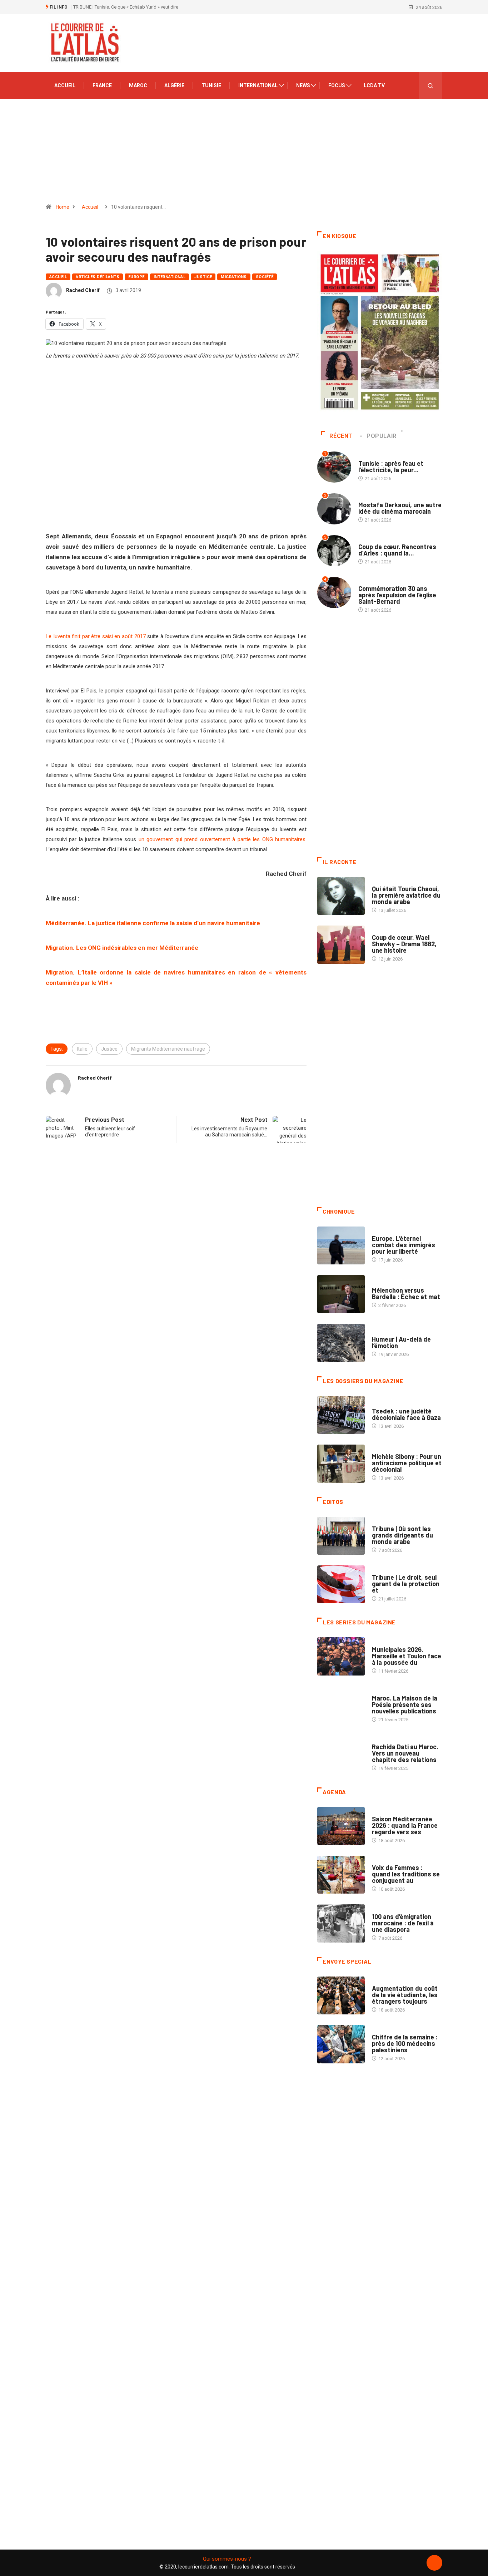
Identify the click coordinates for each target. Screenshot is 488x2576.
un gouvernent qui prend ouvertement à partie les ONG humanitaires (222, 839)
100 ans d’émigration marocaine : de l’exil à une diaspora (403, 1923)
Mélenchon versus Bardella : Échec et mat (406, 1293)
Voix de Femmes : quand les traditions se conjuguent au (406, 1874)
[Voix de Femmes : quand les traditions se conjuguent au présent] (341, 1875)
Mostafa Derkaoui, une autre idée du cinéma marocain (400, 508)
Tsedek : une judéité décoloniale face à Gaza (406, 1414)
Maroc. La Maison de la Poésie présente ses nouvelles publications (405, 1704)
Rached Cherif (83, 290)
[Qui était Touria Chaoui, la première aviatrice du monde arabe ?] (341, 896)
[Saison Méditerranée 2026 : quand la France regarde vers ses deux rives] (341, 1826)
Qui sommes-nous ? (227, 2559)
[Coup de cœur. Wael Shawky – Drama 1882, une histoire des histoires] (341, 944)
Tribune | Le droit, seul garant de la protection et (406, 1584)
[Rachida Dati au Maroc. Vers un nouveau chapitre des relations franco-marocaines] (341, 1754)
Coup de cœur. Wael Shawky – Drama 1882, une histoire (404, 944)
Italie (82, 1049)
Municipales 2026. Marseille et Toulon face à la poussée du (407, 1656)
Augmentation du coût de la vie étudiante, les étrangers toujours (405, 1995)
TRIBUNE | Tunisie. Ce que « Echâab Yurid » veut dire (126, 7)
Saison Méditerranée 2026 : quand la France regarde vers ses (405, 1825)
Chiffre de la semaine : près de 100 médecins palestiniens (405, 2043)
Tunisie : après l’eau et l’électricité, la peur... (391, 467)
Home (63, 207)
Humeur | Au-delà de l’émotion (401, 1342)
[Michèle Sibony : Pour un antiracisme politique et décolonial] (341, 1464)
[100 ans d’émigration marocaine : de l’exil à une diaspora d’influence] (341, 1923)
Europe (136, 277)
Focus (337, 85)
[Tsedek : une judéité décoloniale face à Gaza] (341, 1415)
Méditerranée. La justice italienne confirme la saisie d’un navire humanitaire (153, 923)
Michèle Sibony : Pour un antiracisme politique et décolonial (407, 1463)
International (258, 85)
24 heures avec (389, 1740)
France (102, 85)
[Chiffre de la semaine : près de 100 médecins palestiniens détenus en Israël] (341, 2044)
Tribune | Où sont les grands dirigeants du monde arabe (402, 1535)
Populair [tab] (382, 436)
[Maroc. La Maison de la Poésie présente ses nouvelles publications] (341, 1705)
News (303, 85)
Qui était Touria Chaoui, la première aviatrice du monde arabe (406, 895)
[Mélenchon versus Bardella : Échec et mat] (341, 1294)
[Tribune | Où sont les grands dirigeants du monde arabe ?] (341, 1536)
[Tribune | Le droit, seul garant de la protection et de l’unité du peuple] (341, 1584)
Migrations (234, 277)
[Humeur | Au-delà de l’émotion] (341, 1343)
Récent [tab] (341, 436)
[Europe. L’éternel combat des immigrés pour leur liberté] (341, 1245)
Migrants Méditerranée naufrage (168, 1049)
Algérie (174, 85)
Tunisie (211, 85)
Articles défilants (98, 277)
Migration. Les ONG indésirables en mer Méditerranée (122, 948)
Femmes (381, 1449)
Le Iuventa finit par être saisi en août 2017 (96, 636)
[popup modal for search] (431, 86)
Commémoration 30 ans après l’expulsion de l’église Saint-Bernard (397, 595)
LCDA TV (374, 85)
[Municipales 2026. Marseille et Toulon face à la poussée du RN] (341, 1656)
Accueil (65, 85)
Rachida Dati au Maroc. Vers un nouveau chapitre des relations (405, 1753)
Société (265, 277)
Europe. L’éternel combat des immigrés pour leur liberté (404, 1245)
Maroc (138, 85)
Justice (203, 277)
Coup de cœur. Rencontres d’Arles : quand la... (397, 550)
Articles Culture (392, 882)
